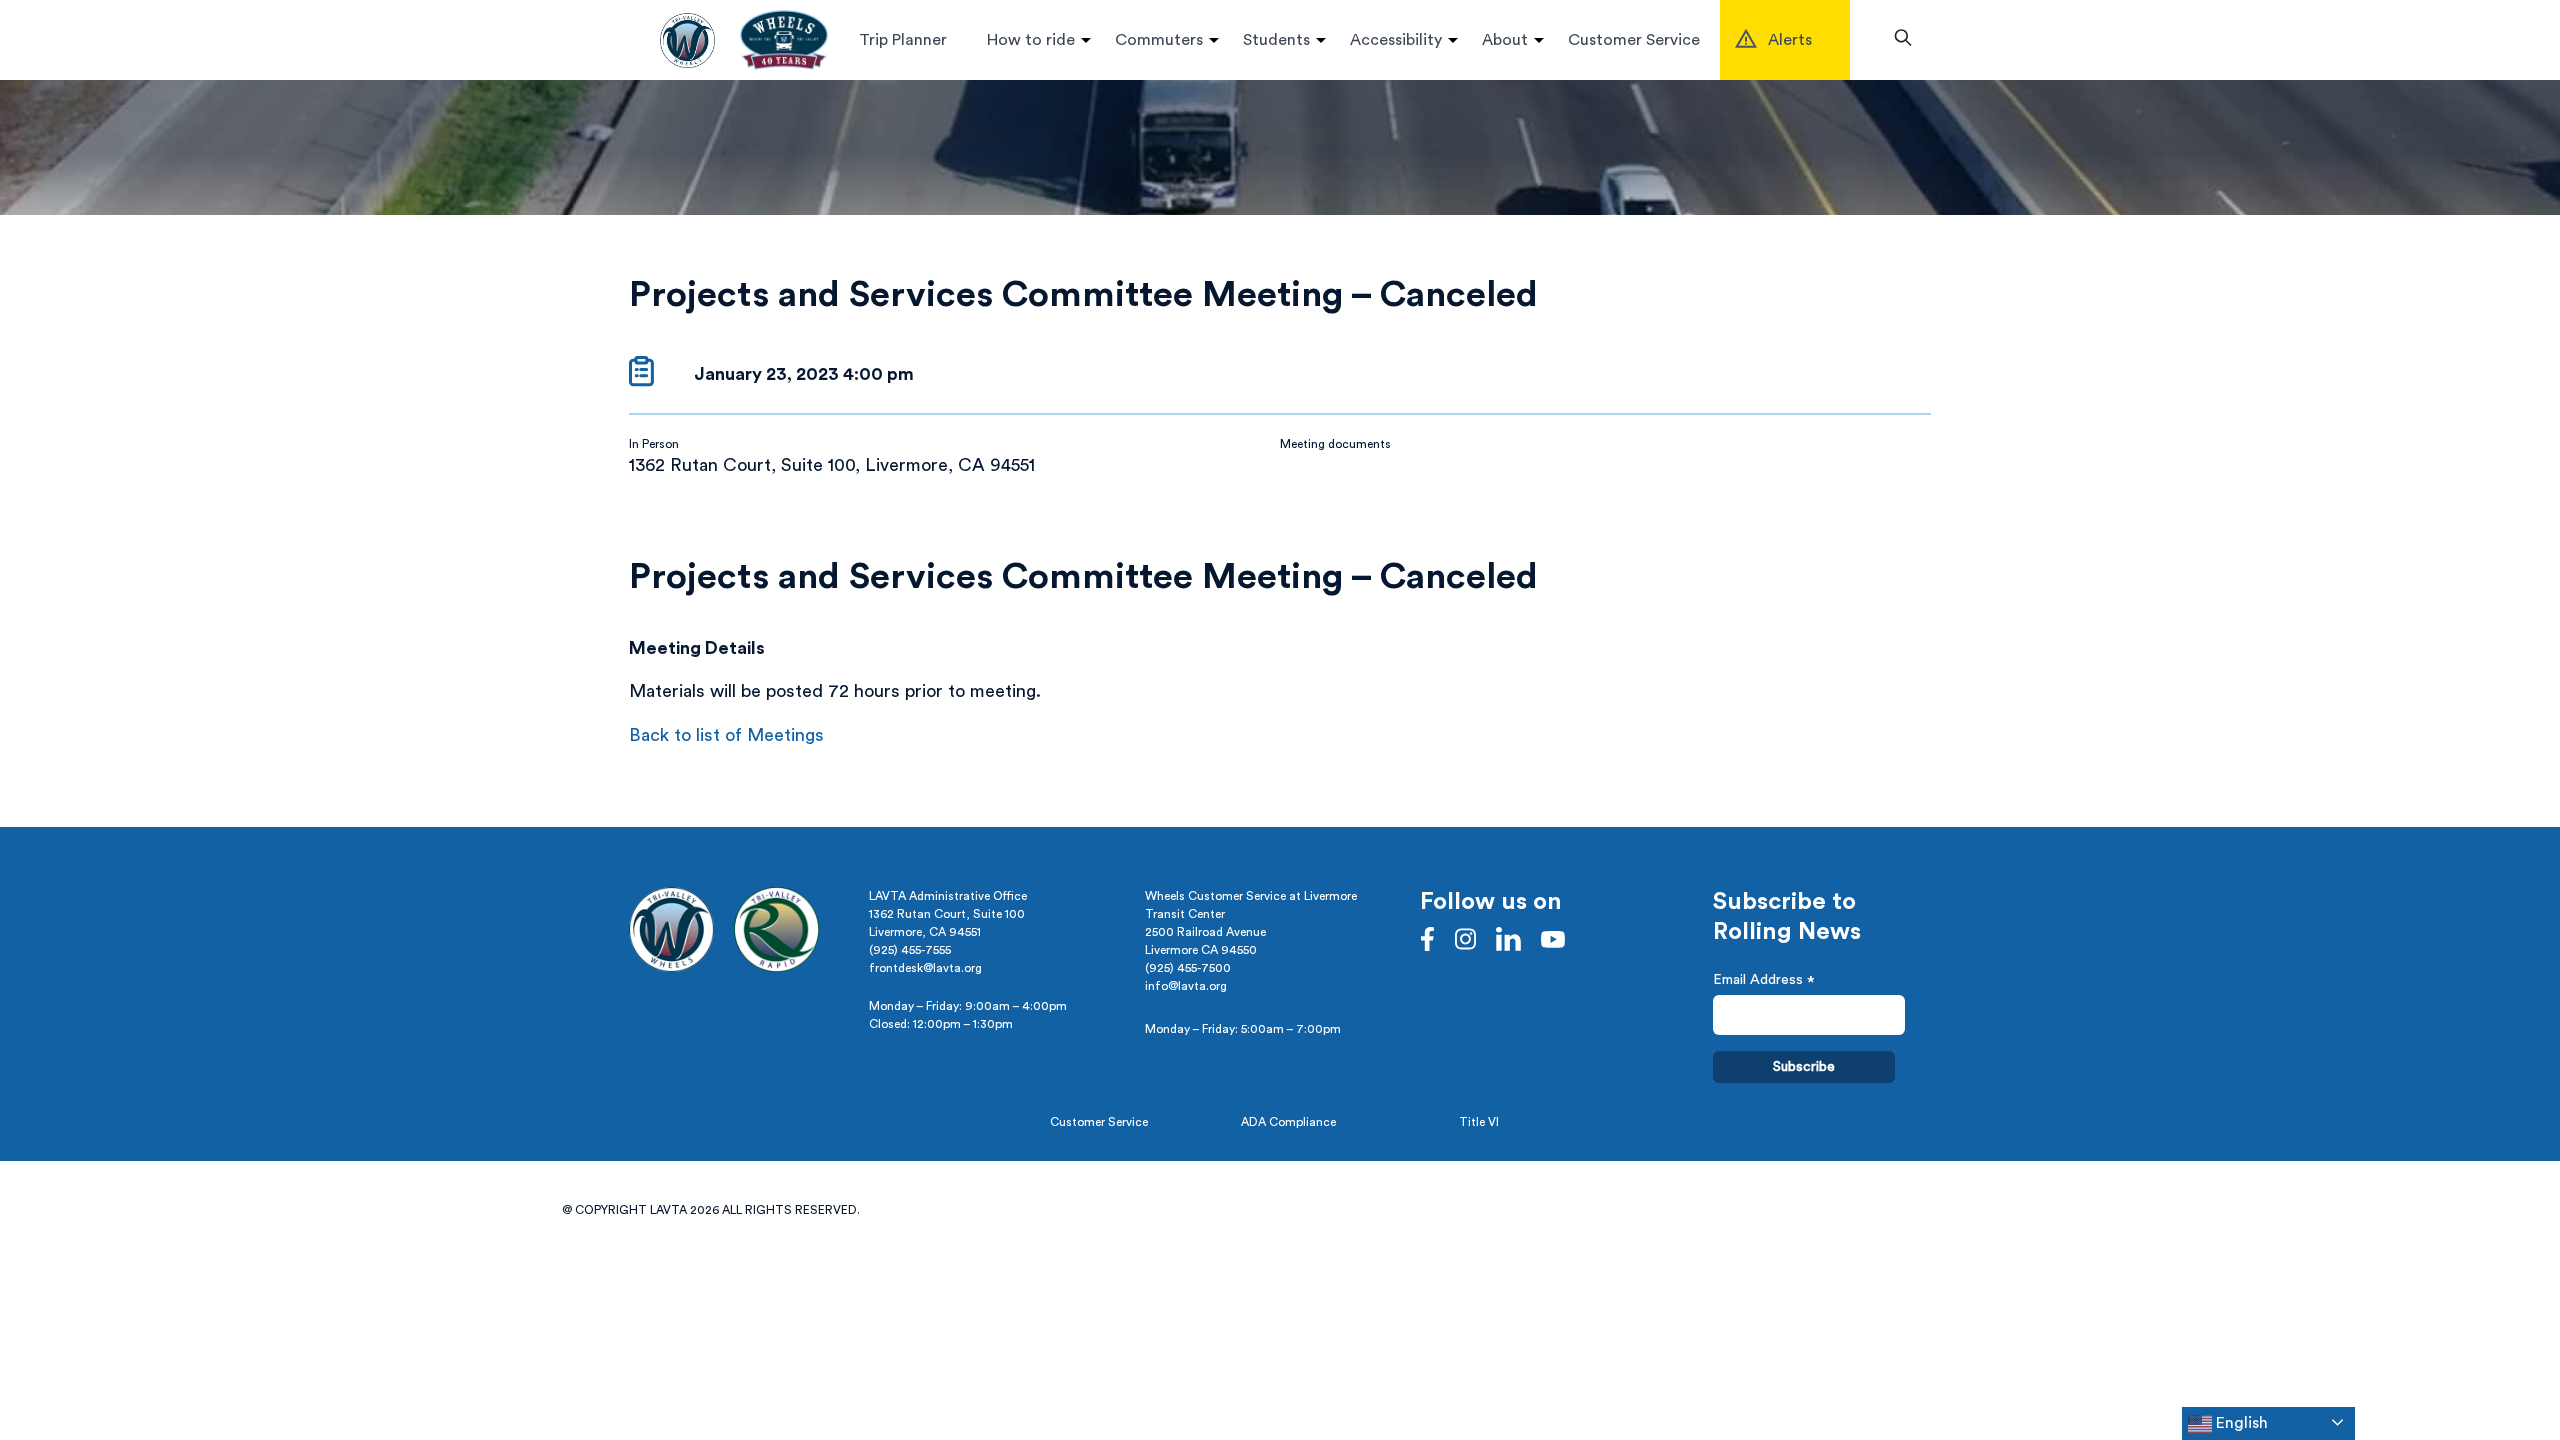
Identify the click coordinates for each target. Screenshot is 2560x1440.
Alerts (1790, 40)
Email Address (1764, 982)
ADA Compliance (1288, 1122)
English (2240, 1423)
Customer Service (1634, 40)
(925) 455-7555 (910, 950)
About (1505, 40)
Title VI (1479, 1122)
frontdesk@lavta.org (925, 968)
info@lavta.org (1186, 986)
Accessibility (1396, 40)
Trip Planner (903, 40)
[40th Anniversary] (784, 40)
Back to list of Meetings (726, 735)
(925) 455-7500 (1188, 968)
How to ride (1031, 40)
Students (1276, 40)
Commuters (1159, 40)
